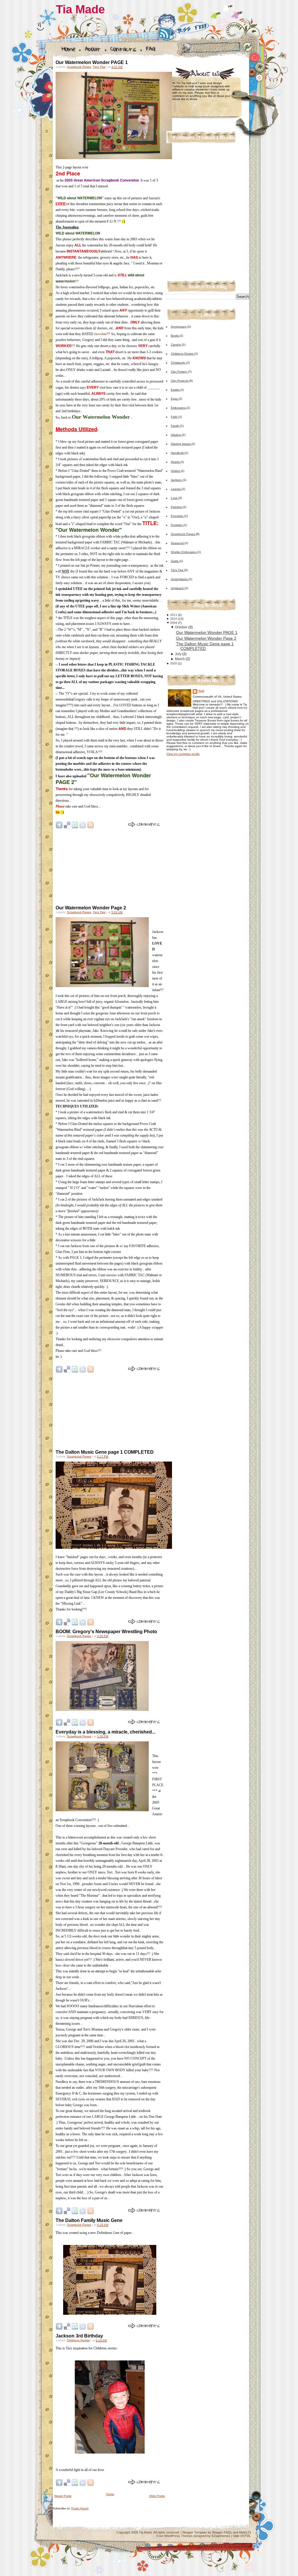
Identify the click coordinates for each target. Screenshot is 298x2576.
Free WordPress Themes (175, 2536)
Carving (176, 345)
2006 (174, 623)
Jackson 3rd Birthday (79, 2336)
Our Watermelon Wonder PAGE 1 (92, 62)
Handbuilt (178, 453)
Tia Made (80, 9)
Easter (176, 390)
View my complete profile (183, 754)
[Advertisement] (96, 867)
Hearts (176, 462)
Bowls (175, 336)
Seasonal (178, 543)
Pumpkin (177, 525)
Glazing (176, 435)
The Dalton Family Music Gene (89, 2220)
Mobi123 (245, 2532)
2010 (174, 619)
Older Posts (157, 2496)
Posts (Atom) (80, 2508)
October (181, 627)
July (178, 654)
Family (175, 426)
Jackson (177, 480)
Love (175, 498)
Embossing (179, 408)
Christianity (179, 363)
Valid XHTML (242, 2536)
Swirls (175, 561)
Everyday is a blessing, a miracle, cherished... (105, 1732)
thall (201, 691)
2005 (174, 663)
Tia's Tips (99, 67)
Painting (177, 507)
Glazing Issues (181, 444)
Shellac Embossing (184, 552)
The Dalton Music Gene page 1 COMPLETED (105, 1452)
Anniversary (179, 327)
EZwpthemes (221, 2536)
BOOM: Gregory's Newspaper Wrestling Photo (106, 1632)
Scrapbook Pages (79, 67)
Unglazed (178, 588)
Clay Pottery (179, 372)
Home (110, 2494)
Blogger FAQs (222, 2532)
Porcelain (178, 516)
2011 (174, 615)
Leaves (176, 489)
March (180, 659)
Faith (175, 417)
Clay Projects (180, 381)
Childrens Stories (78, 2340)
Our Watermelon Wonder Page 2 (91, 908)
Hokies (176, 471)
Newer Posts (63, 2496)
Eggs (175, 399)
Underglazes (180, 579)
